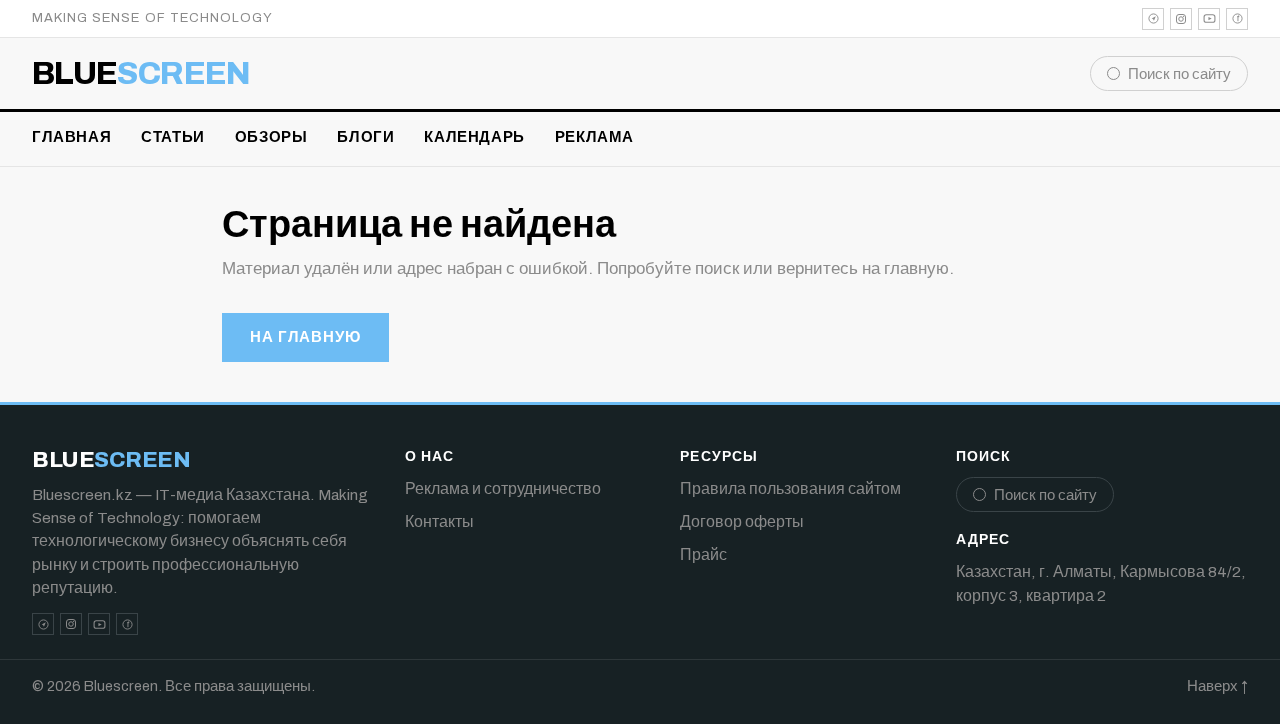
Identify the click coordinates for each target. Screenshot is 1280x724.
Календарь (474, 137)
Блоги (365, 137)
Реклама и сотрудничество (503, 488)
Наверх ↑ (1217, 686)
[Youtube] (1209, 19)
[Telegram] (1153, 19)
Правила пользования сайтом (790, 488)
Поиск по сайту (1179, 74)
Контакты (439, 521)
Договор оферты (742, 521)
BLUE (141, 74)
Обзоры (271, 137)
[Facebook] (1237, 19)
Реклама (594, 137)
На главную (305, 337)
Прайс (703, 554)
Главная (71, 137)
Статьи (173, 137)
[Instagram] (1181, 19)
